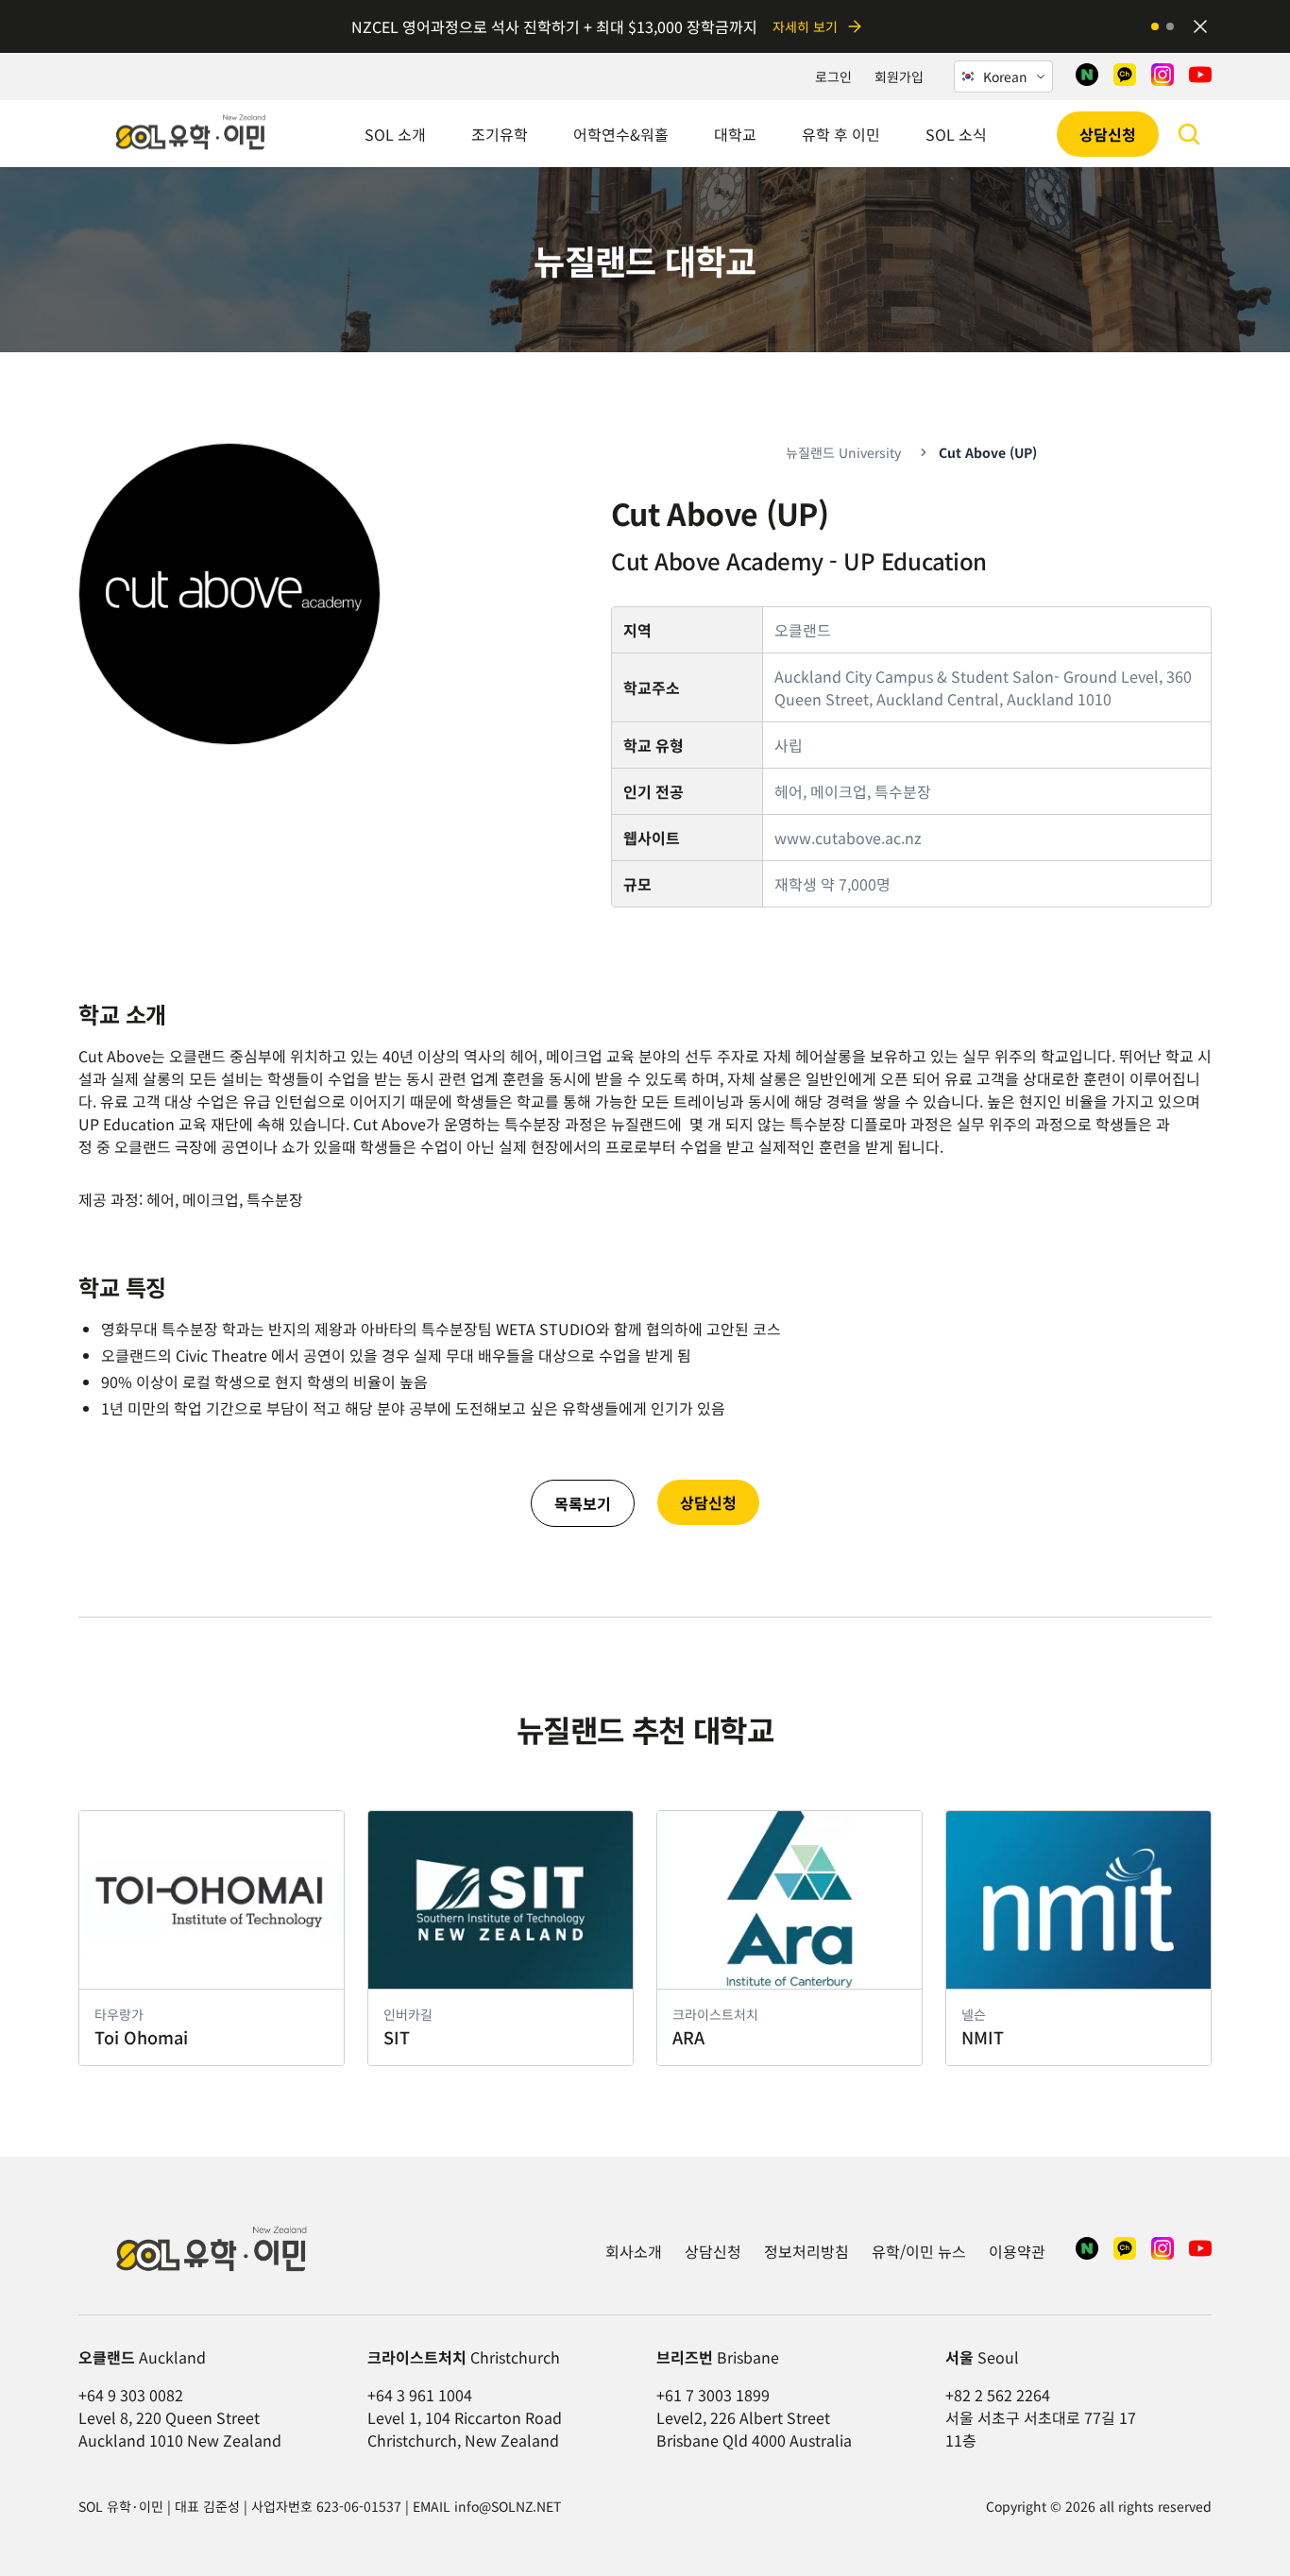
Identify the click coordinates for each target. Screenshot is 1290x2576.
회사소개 (634, 2251)
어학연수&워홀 (621, 134)
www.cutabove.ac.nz (848, 838)
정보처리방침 (806, 2251)
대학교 (735, 134)
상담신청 (1108, 134)
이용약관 (1017, 2251)
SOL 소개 (395, 134)
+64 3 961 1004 (420, 2395)
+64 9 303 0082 (131, 2395)
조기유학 (500, 134)
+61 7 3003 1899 (713, 2395)
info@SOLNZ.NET (508, 2506)
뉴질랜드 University (843, 452)
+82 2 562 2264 (998, 2395)
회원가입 (899, 76)
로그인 (833, 76)
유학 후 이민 (841, 134)
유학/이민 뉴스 (919, 2251)
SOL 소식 (956, 134)
